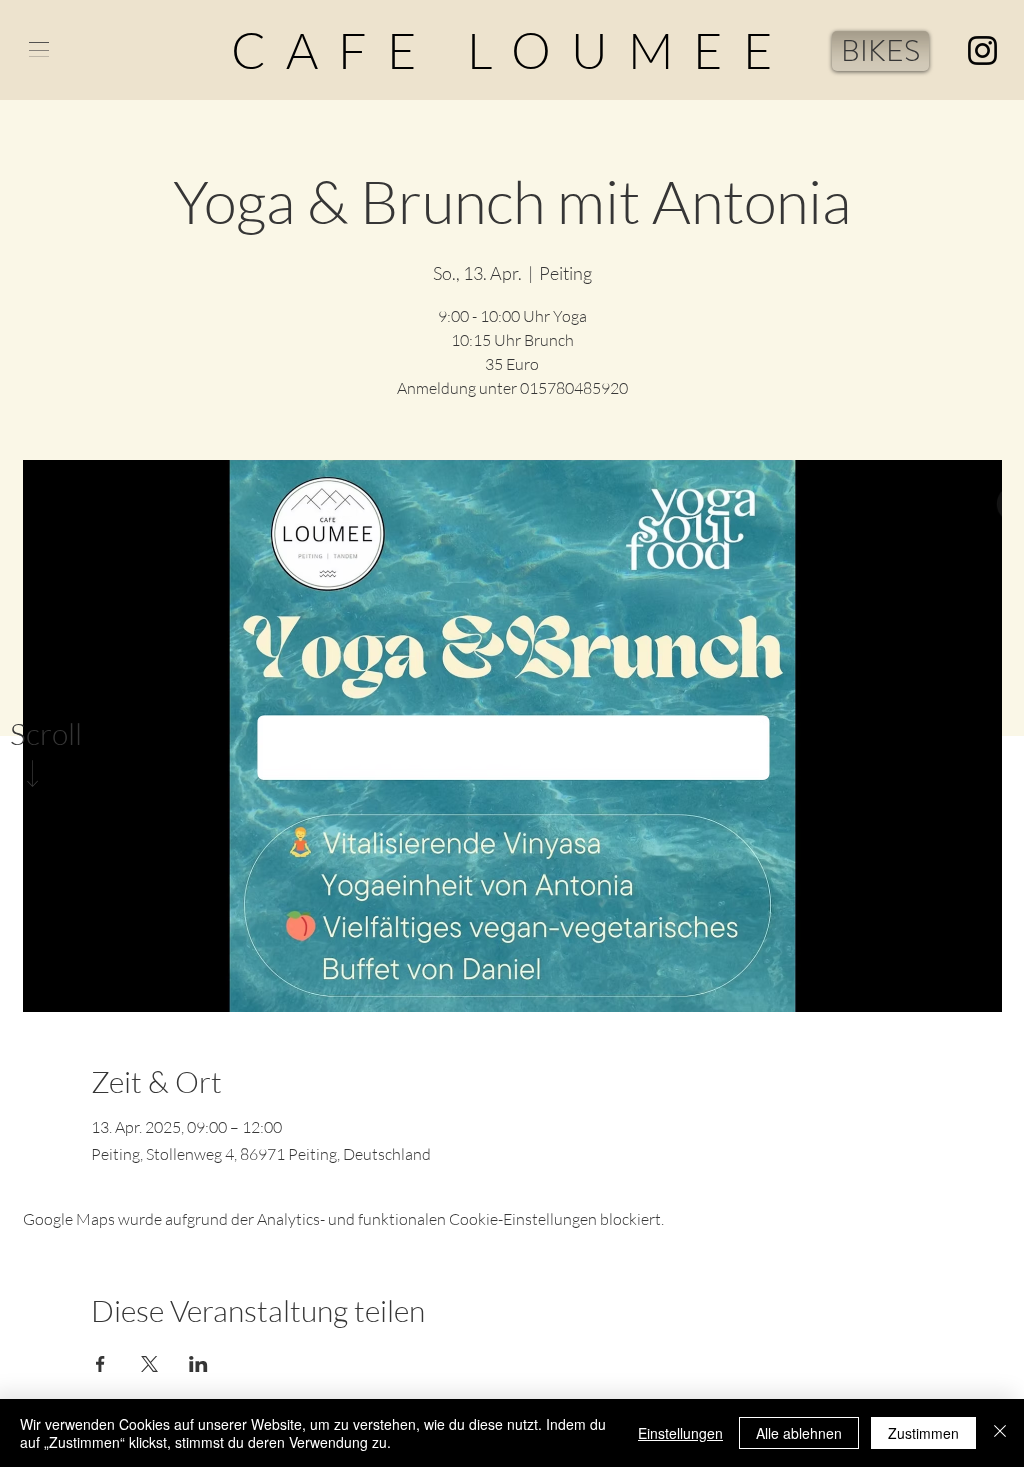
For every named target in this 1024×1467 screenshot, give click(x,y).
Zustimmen (923, 1433)
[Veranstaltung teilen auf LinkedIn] (198, 1364)
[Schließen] (1000, 1433)
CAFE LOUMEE (512, 49)
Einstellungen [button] (680, 1433)
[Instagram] (982, 50)
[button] (39, 49)
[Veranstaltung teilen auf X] (149, 1364)
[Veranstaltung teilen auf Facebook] (100, 1364)
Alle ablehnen (799, 1433)
